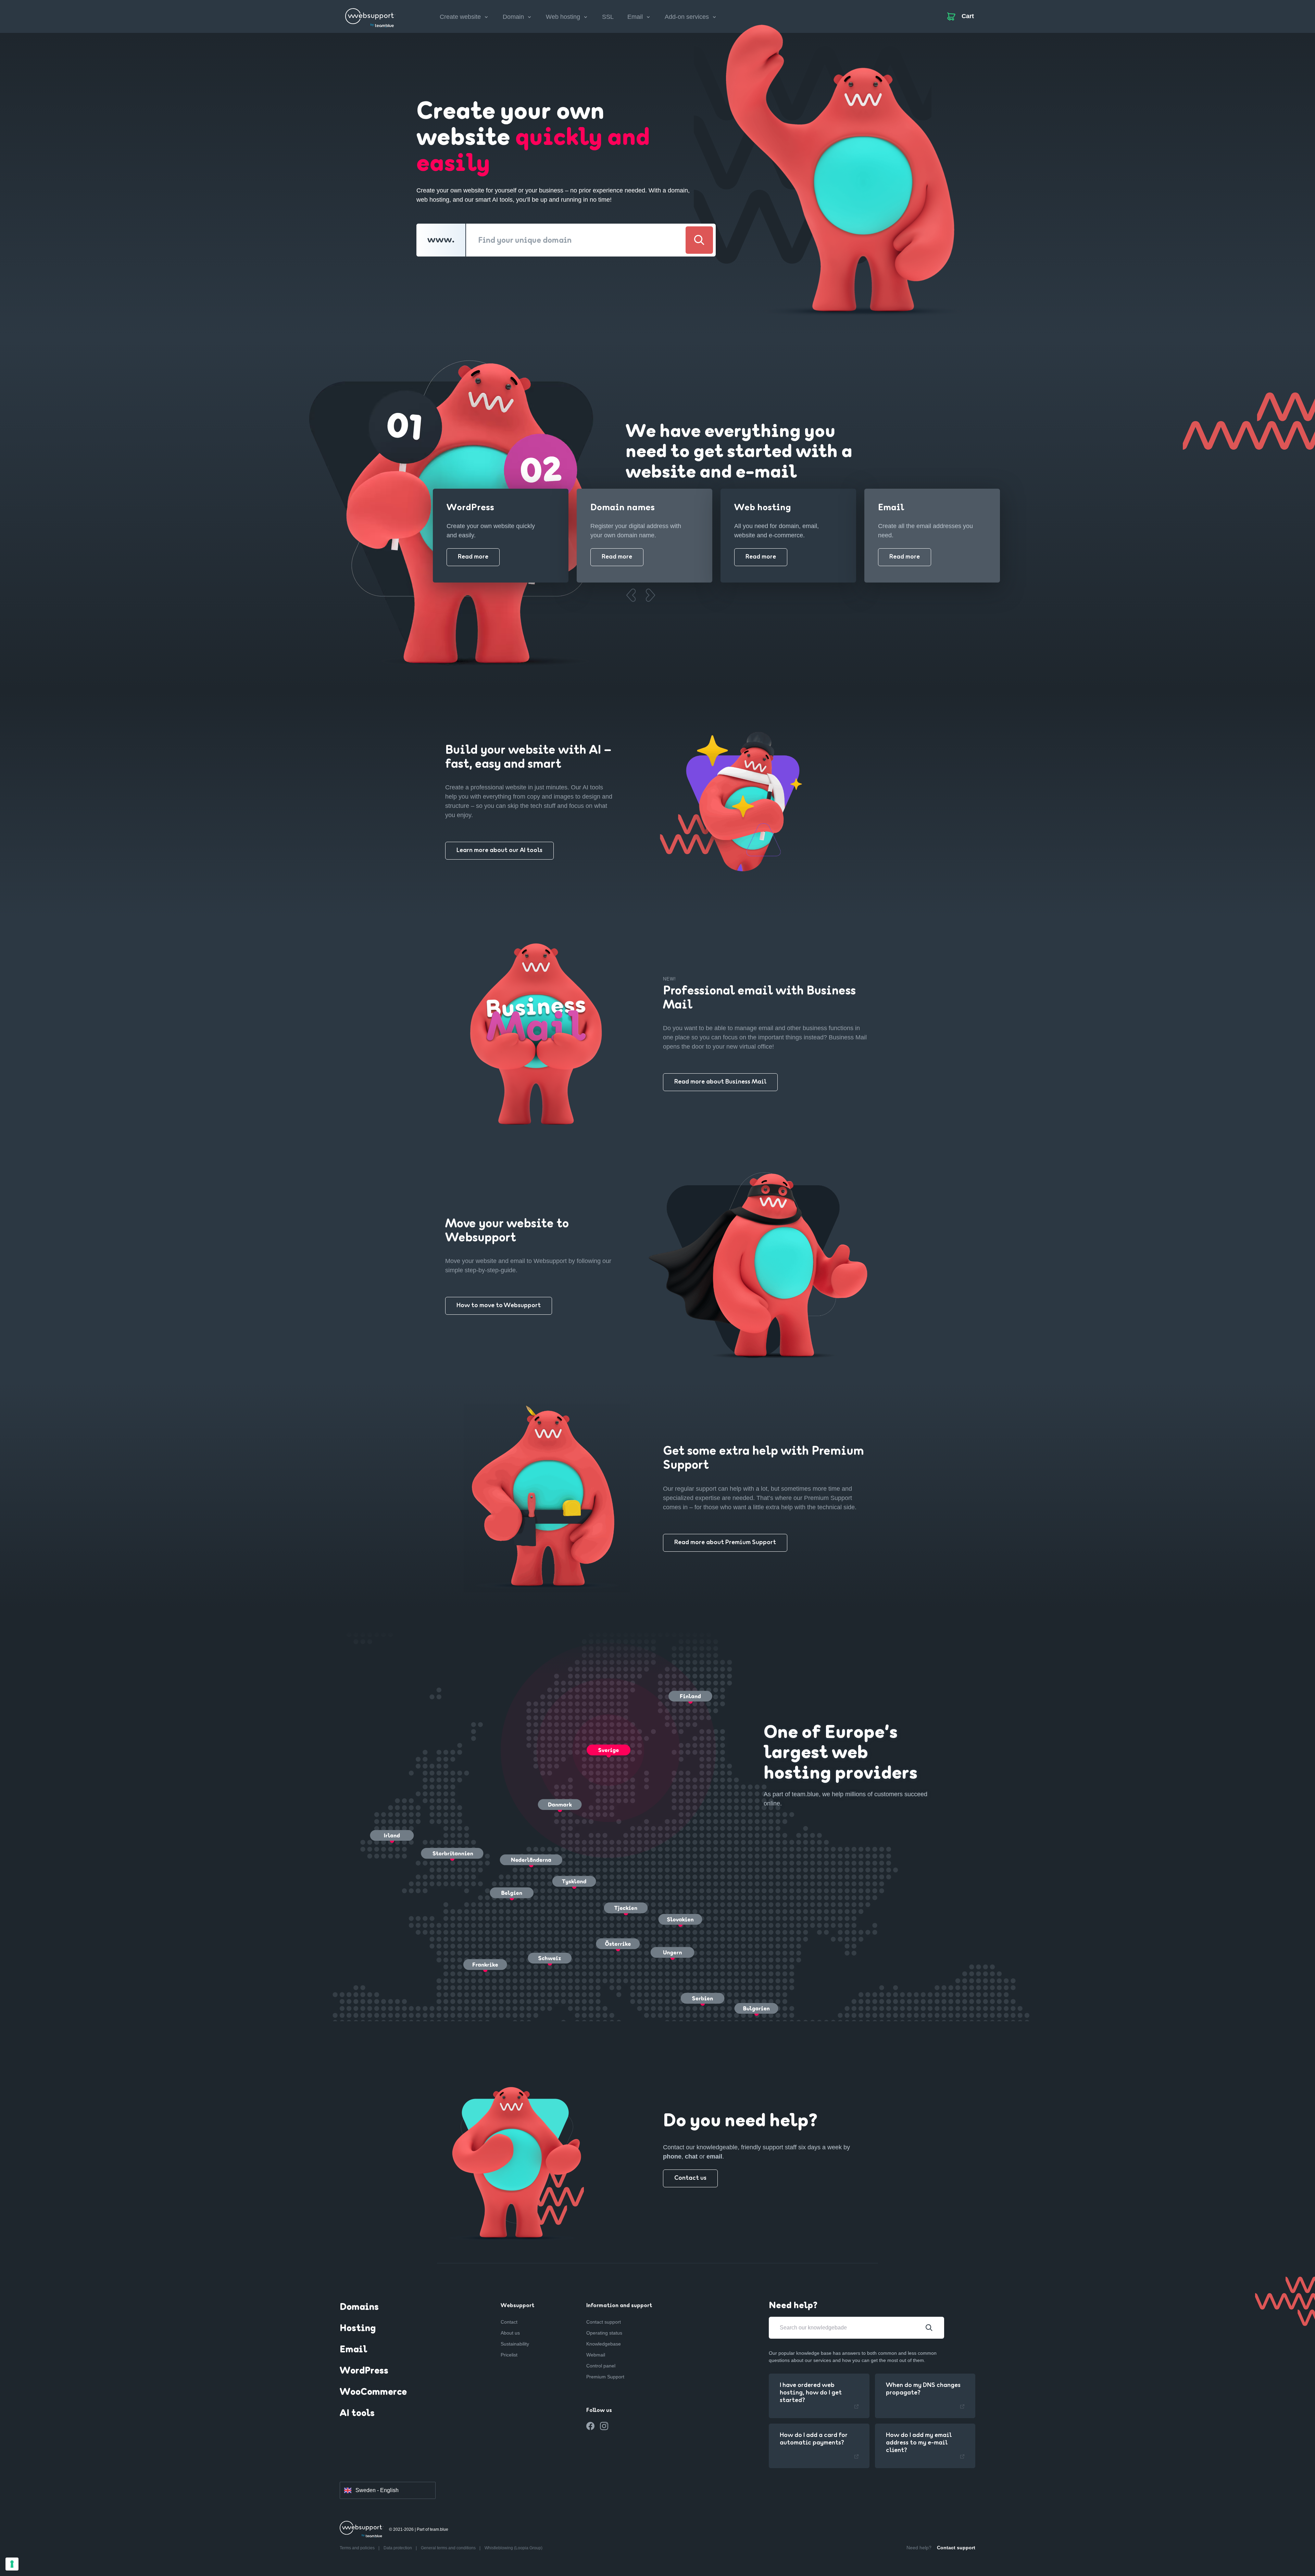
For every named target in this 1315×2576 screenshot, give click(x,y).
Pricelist (509, 2355)
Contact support (604, 2322)
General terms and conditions (449, 2548)
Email (353, 2350)
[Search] (699, 240)
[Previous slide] (631, 595)
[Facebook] (590, 2426)
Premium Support (605, 2377)
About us (510, 2333)
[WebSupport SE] (370, 15)
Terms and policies (358, 2548)
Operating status (604, 2333)
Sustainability (515, 2344)
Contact (509, 2322)
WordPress (364, 2371)
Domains (359, 2308)
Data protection (398, 2548)
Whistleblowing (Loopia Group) (514, 2548)
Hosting (358, 2329)
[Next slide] (650, 595)
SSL (608, 17)
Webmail (596, 2355)
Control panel (601, 2366)
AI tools (357, 2414)
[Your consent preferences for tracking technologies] (12, 2564)
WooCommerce (373, 2392)
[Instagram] (604, 2426)
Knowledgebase (604, 2344)
